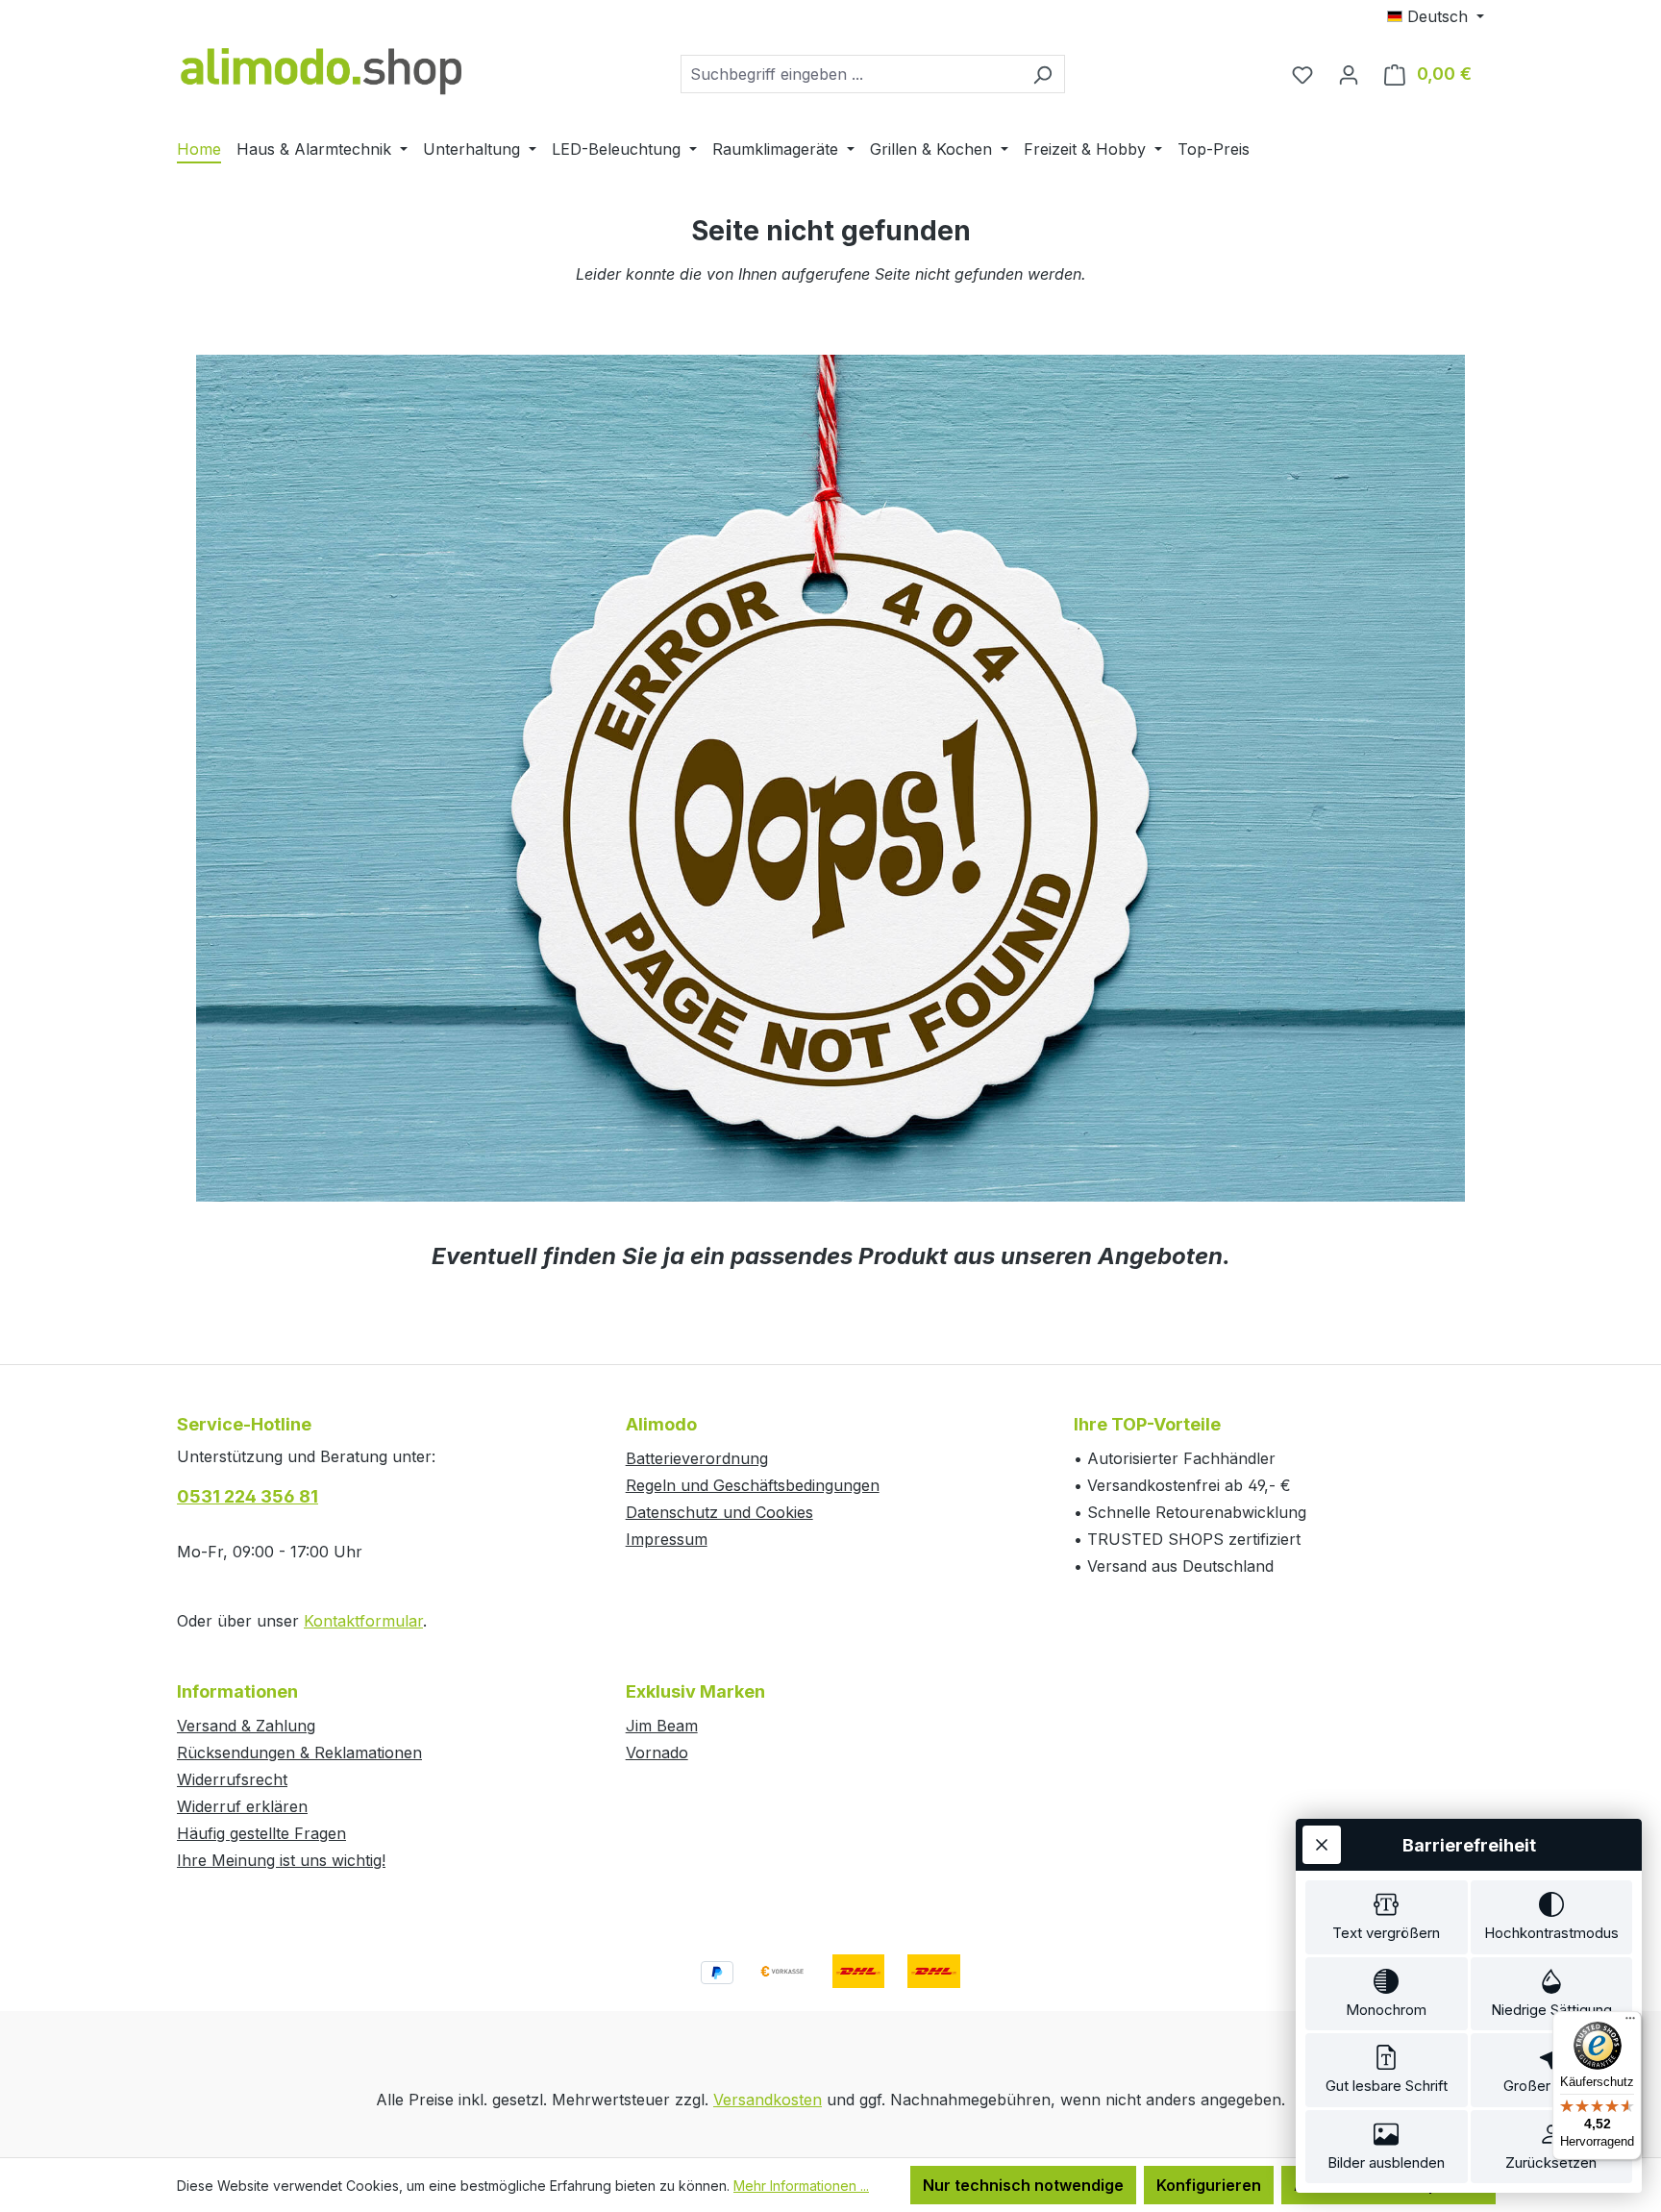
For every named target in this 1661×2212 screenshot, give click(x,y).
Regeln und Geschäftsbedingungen (753, 1485)
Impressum (667, 1539)
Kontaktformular (363, 1621)
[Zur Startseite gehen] (321, 70)
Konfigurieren (1209, 2185)
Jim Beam (662, 1726)
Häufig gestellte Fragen (261, 1833)
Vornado (657, 1752)
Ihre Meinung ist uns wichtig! (281, 1860)
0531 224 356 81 (248, 1496)
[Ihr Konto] (1349, 74)
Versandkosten (768, 2100)
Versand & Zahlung (246, 1726)
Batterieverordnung (697, 1458)
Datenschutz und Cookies (719, 1512)
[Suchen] (1042, 74)
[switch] (1387, 1917)
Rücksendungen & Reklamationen (299, 1752)
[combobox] (851, 74)
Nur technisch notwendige (1023, 2185)
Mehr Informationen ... (801, 2186)
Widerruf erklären (242, 1806)
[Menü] (1630, 2023)
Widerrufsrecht (232, 1779)
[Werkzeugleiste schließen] (1322, 1845)
